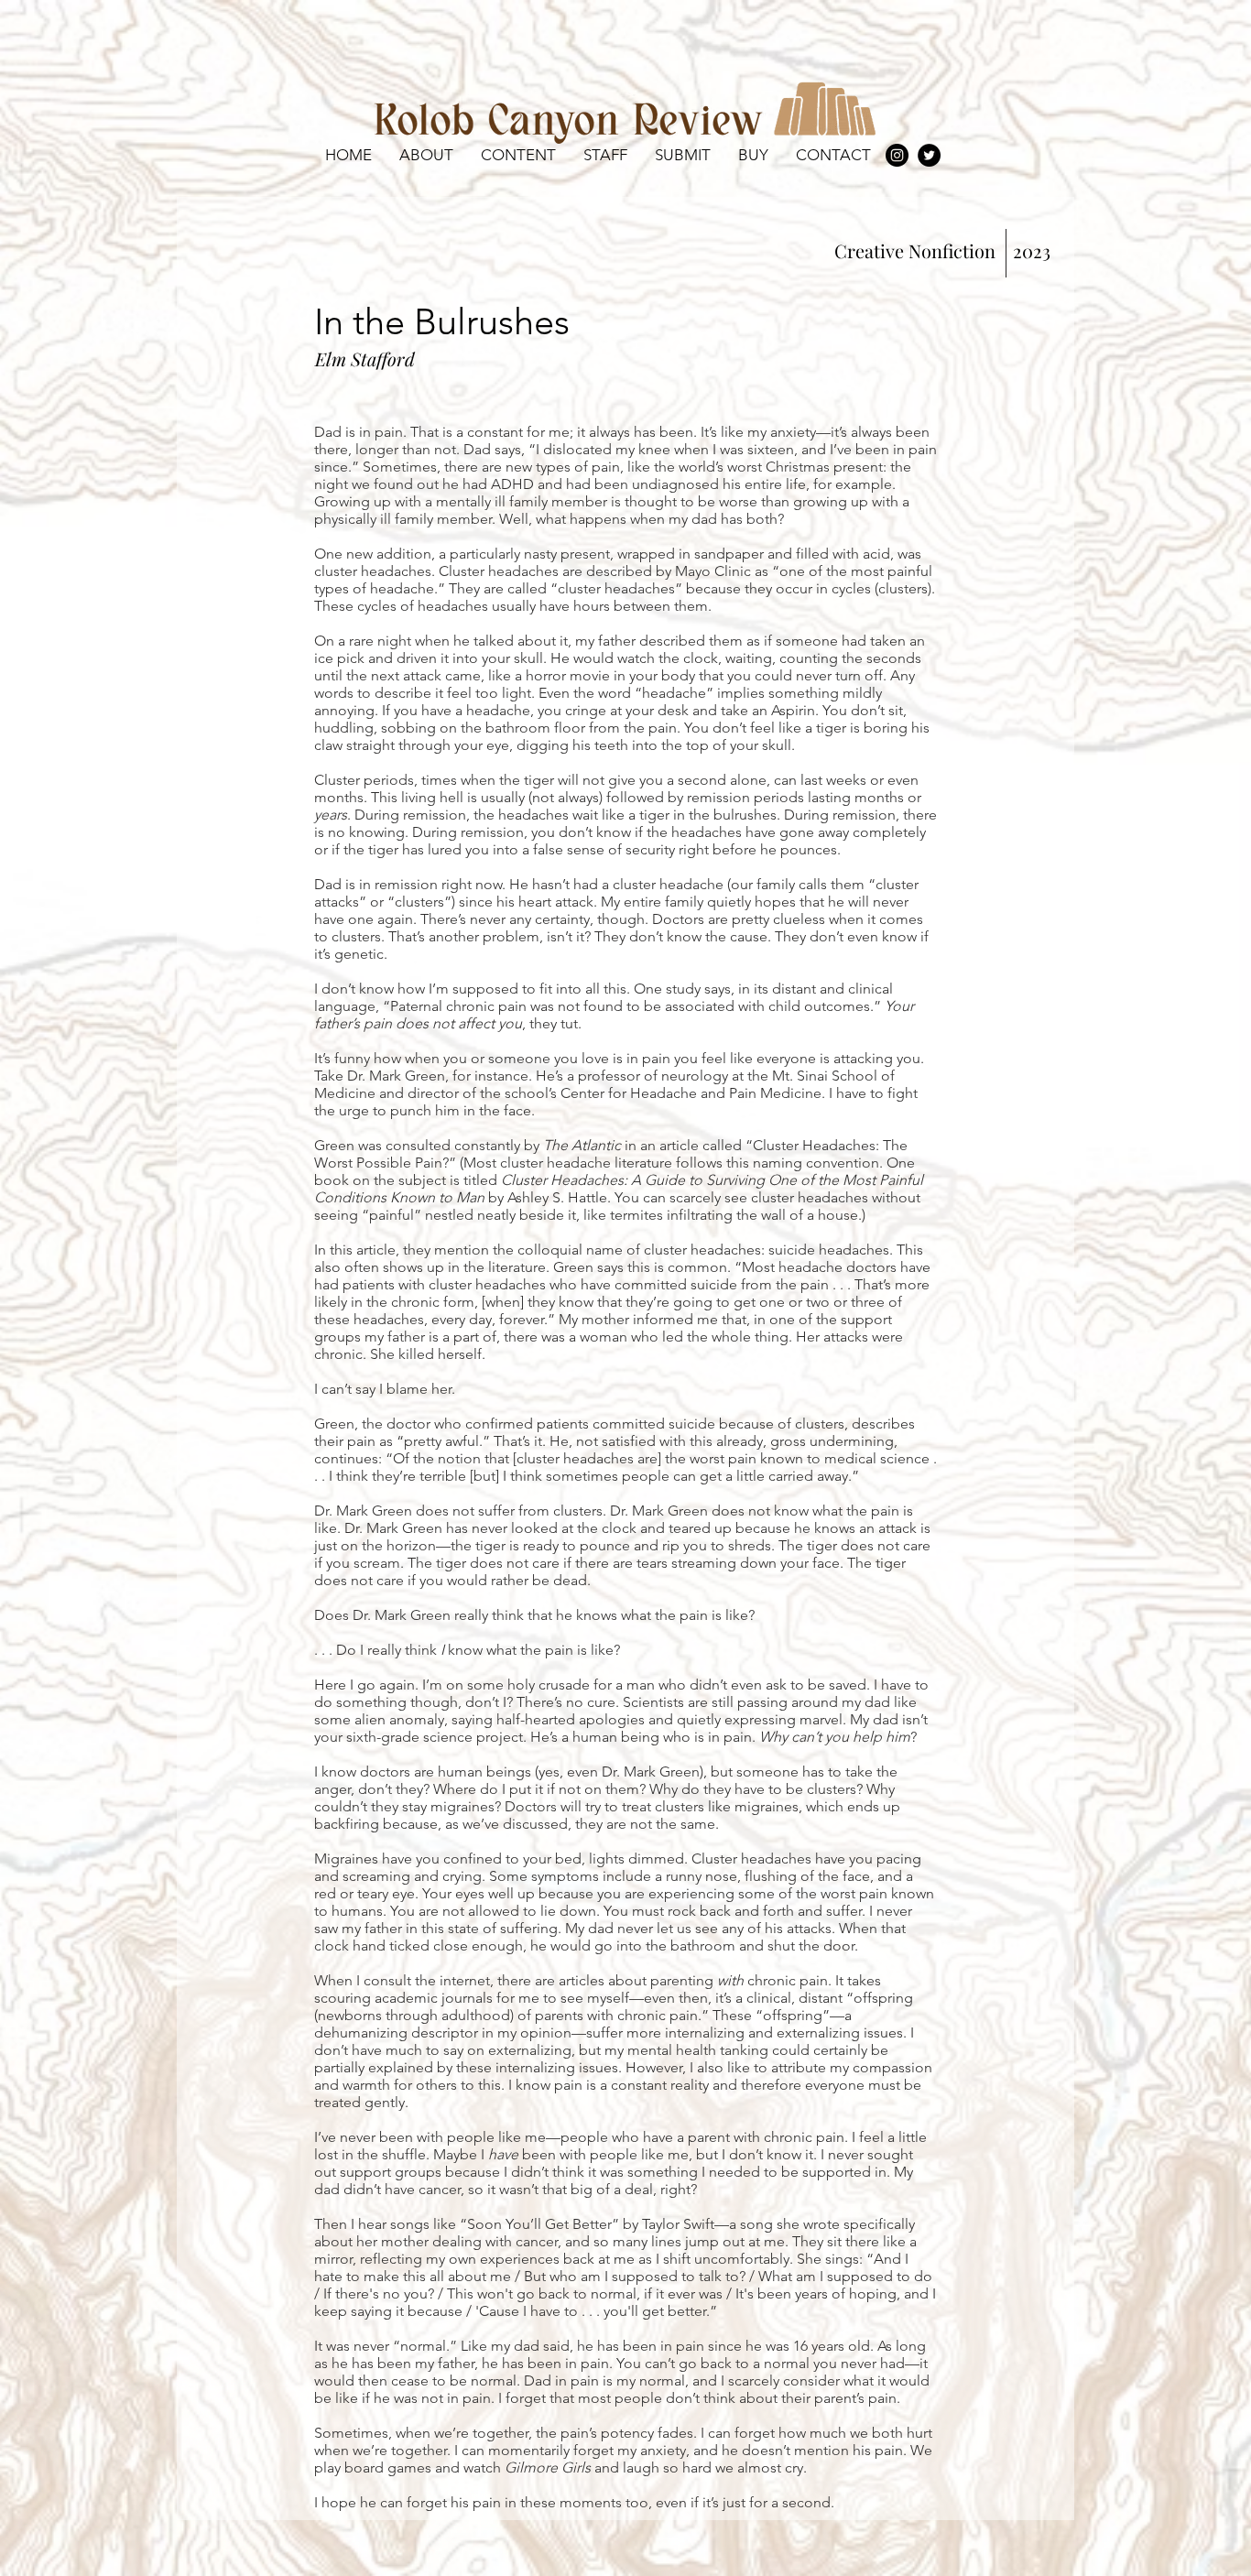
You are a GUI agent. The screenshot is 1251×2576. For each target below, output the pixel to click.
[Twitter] (929, 155)
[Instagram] (897, 155)
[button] (518, 155)
